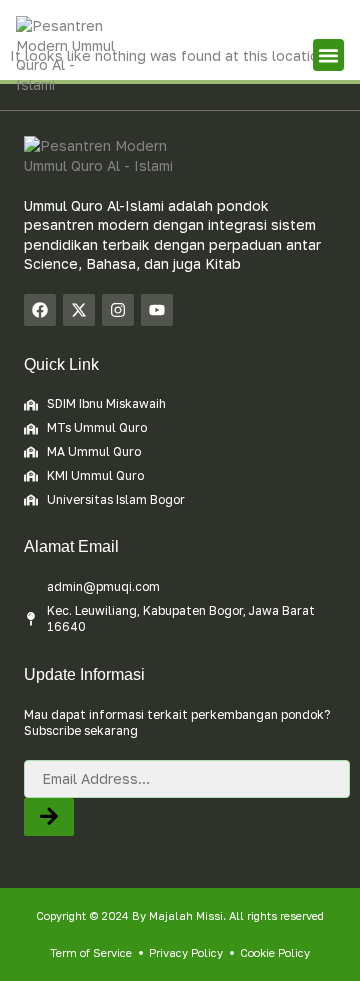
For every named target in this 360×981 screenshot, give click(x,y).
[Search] (49, 817)
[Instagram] (118, 310)
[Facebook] (40, 310)
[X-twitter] (79, 310)
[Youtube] (157, 310)
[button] (329, 55)
